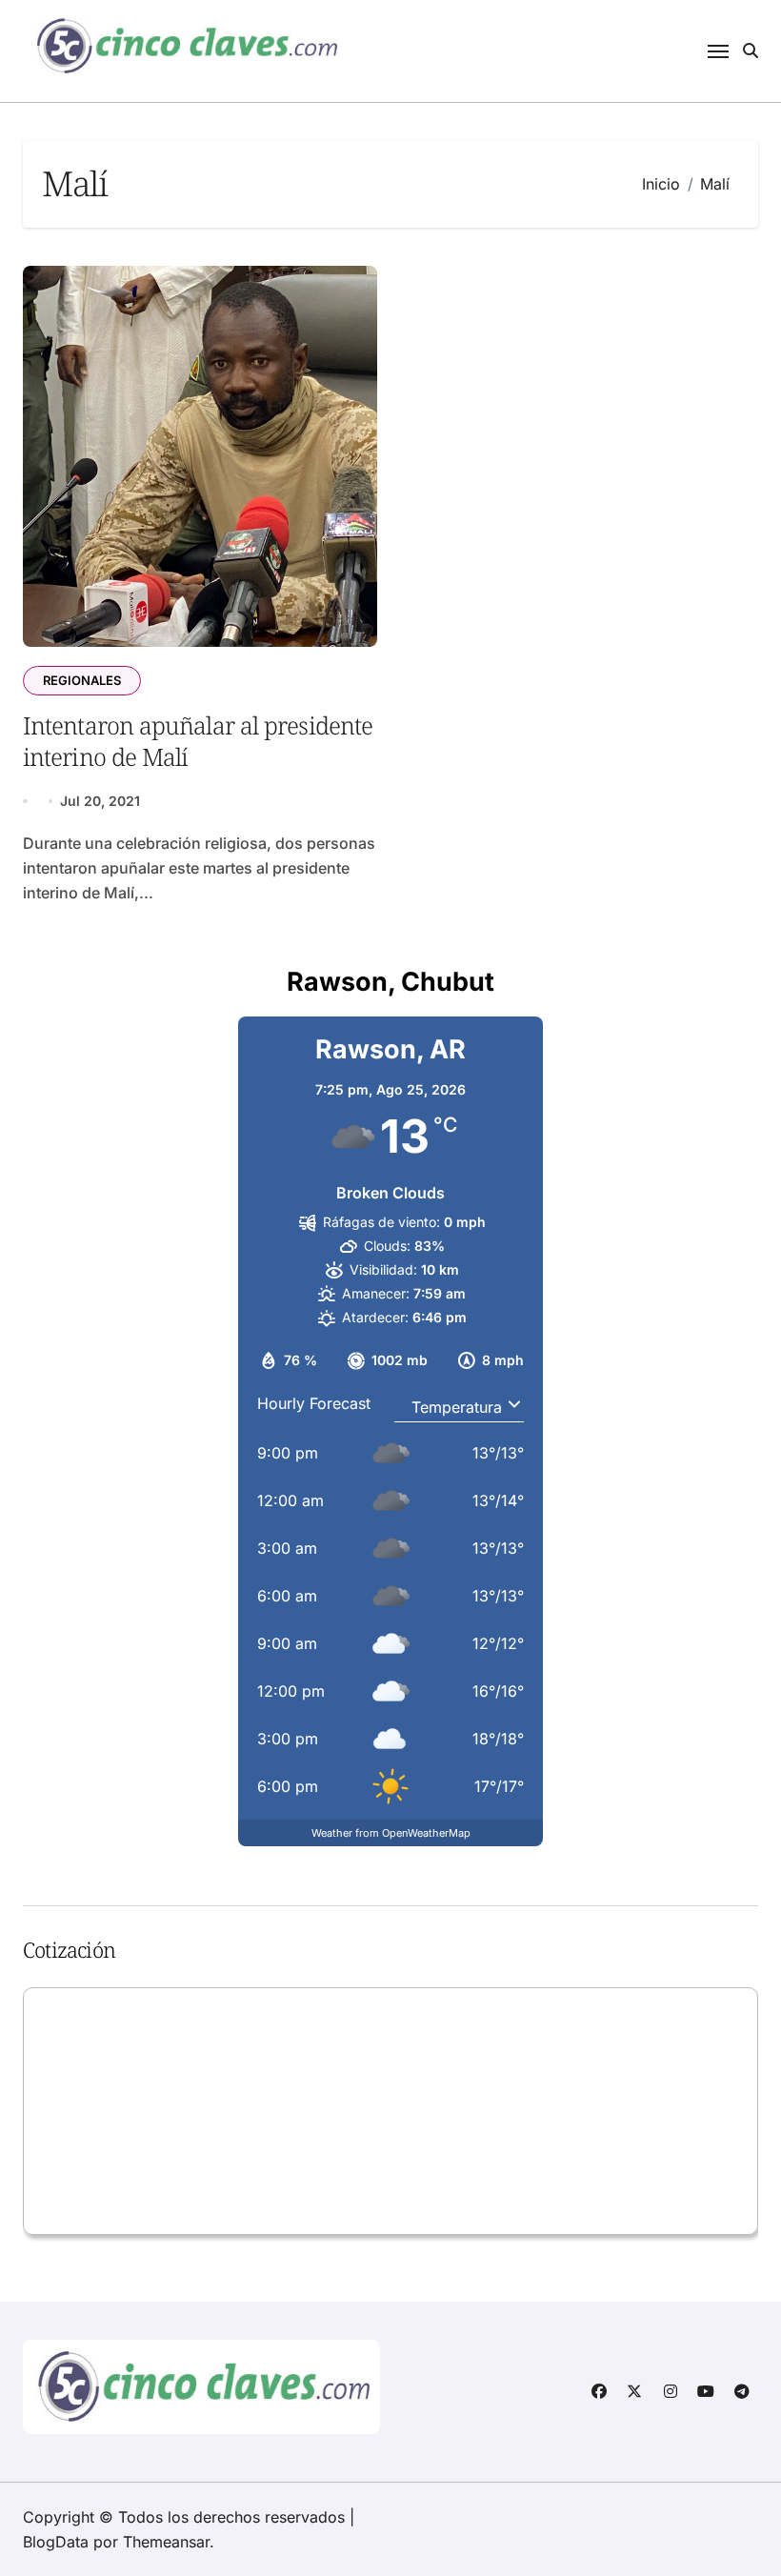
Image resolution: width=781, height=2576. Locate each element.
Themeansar (166, 2542)
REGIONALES (82, 680)
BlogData (56, 2542)
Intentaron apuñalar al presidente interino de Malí (198, 741)
